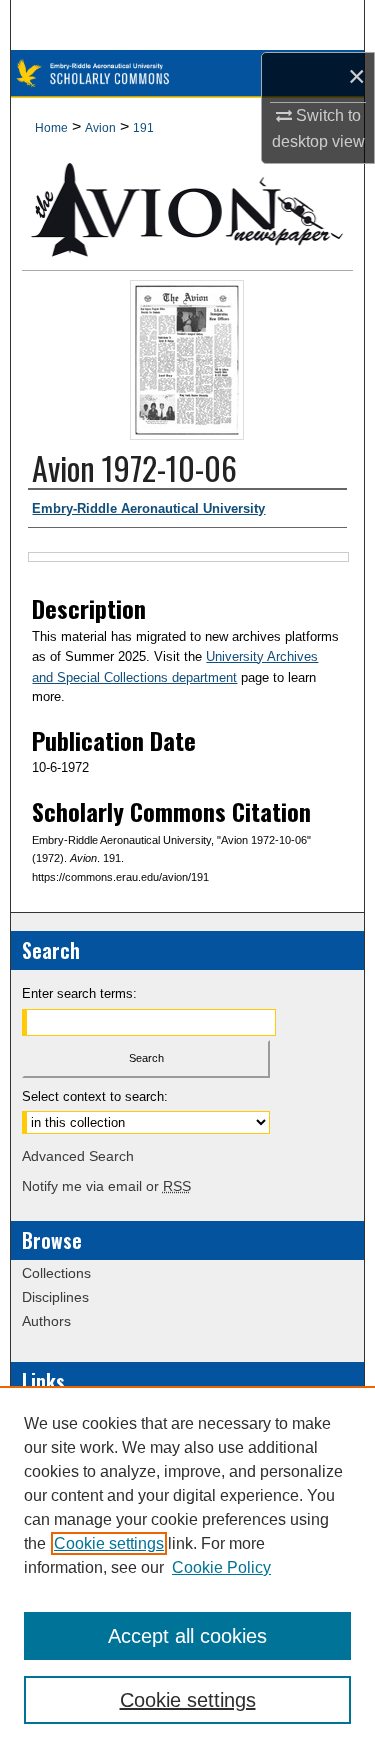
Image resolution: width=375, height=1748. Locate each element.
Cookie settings (109, 1543)
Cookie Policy (221, 1567)
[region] (187, 1567)
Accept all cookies (187, 1636)
